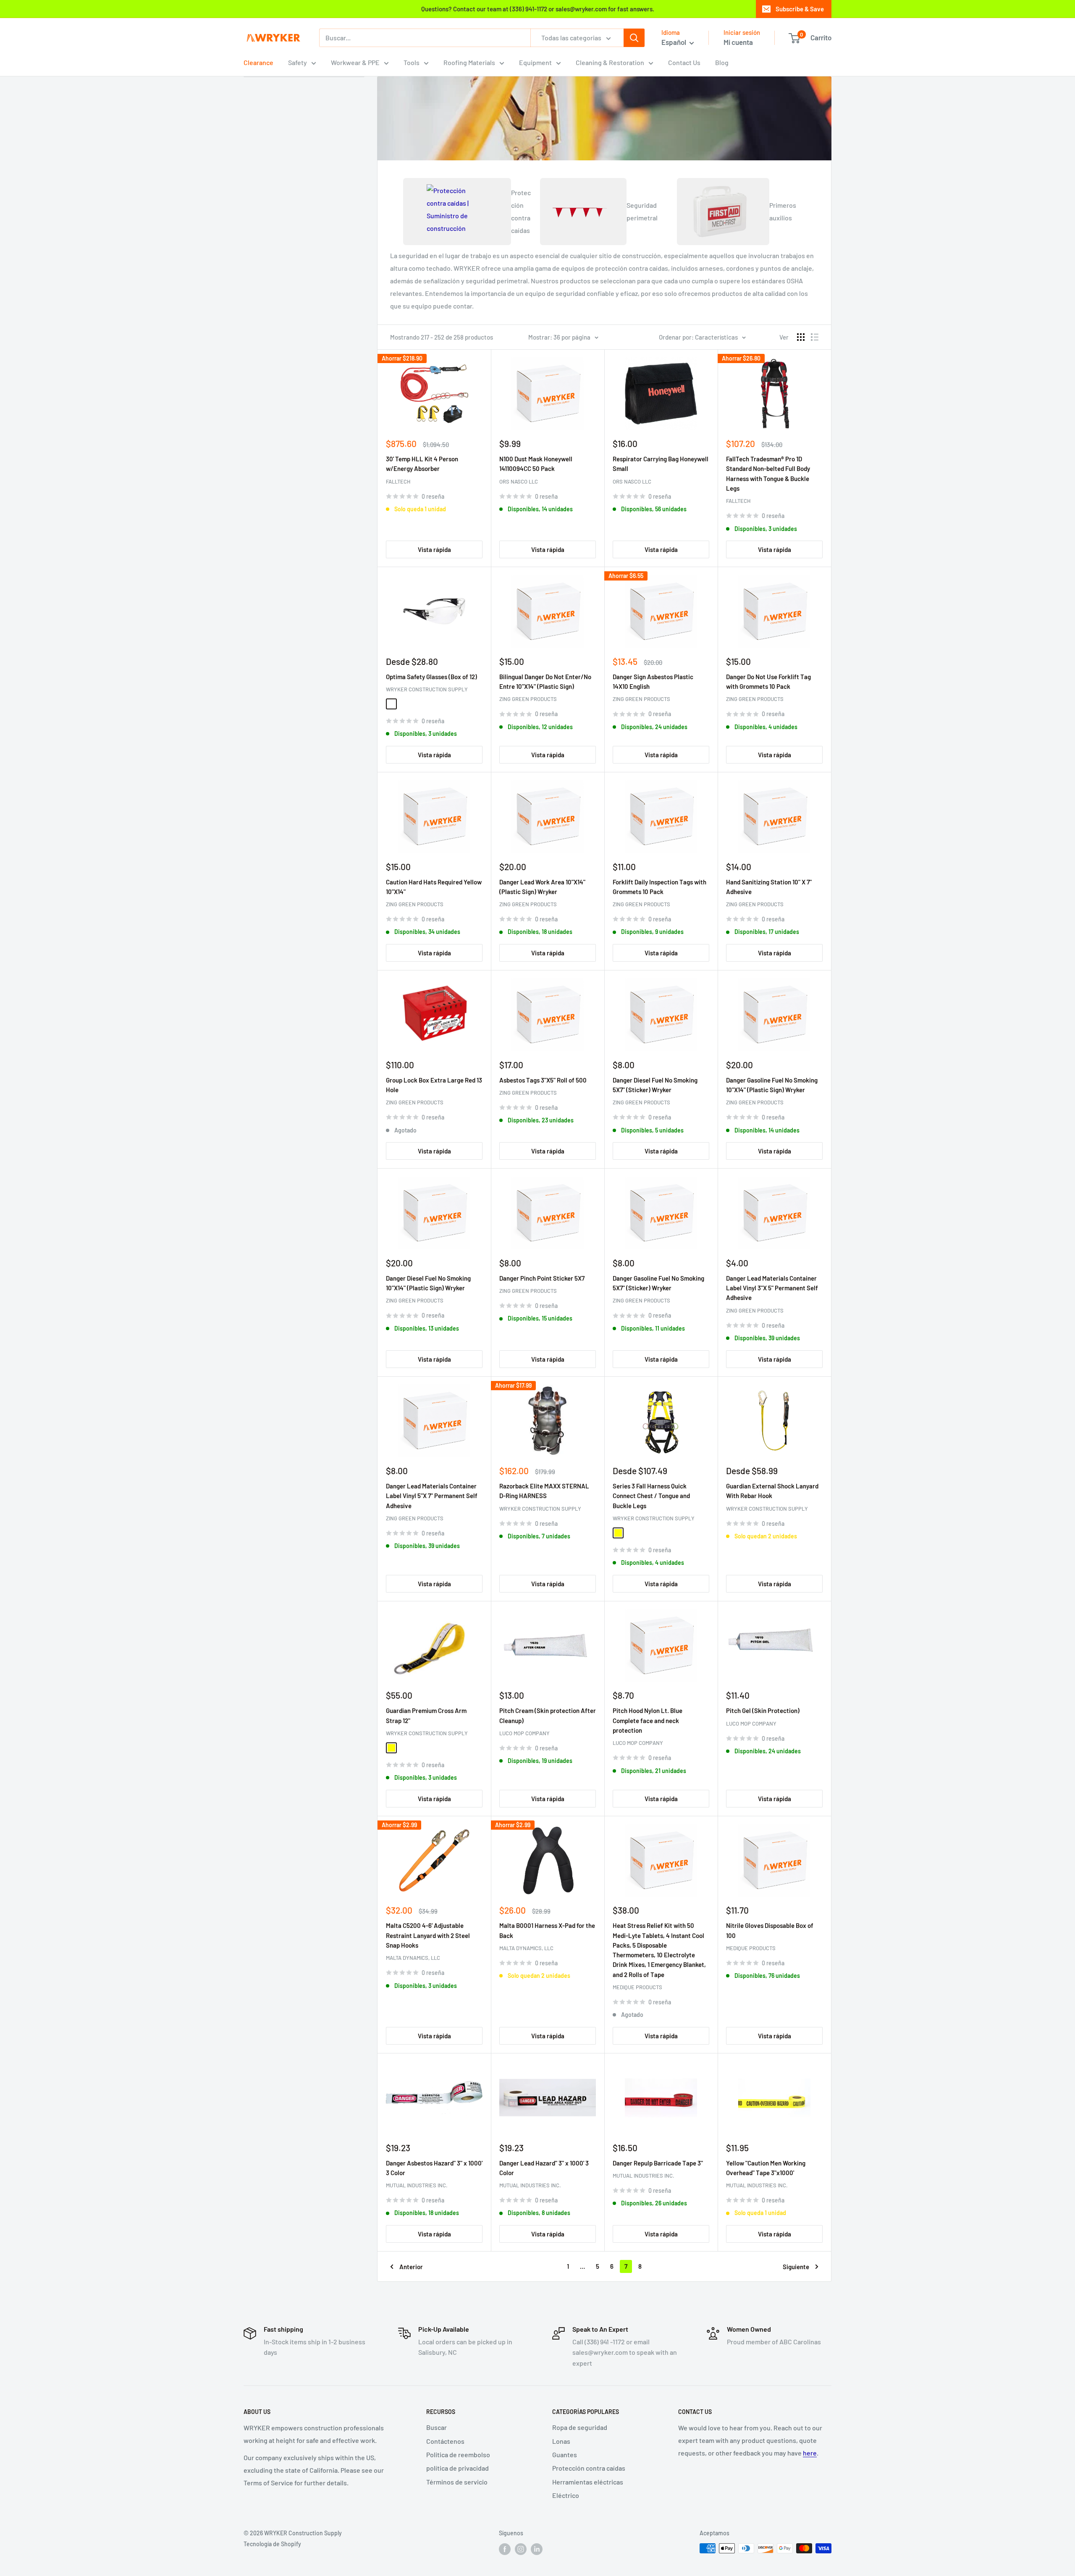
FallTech (398, 481)
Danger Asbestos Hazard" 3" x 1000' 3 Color (434, 2168)
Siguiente (796, 2267)
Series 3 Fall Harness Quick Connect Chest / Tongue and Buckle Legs (651, 1496)
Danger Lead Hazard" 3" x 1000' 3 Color (544, 2168)
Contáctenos (445, 2441)
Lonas (561, 2441)
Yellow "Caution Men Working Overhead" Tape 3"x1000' (766, 2168)
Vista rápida (434, 549)
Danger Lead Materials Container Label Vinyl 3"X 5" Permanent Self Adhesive (772, 1288)
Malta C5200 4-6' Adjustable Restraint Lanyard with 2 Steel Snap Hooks (428, 1935)
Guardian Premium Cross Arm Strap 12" (426, 1715)
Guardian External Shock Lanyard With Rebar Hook (772, 1491)
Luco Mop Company (524, 1733)
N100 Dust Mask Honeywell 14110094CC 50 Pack (536, 464)
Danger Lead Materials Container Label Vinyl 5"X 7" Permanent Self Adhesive (432, 1496)
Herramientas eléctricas (588, 2482)
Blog (722, 62)
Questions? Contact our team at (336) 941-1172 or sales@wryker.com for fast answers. (538, 9)
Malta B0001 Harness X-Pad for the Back (547, 1930)
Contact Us (684, 62)
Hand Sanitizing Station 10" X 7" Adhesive (769, 887)
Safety (298, 62)
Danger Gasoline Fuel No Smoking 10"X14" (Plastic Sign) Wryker (772, 1085)
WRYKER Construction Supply (427, 689)
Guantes (565, 2454)
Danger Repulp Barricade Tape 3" (658, 2163)
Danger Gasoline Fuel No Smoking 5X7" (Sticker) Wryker (658, 1283)
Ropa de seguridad (580, 2427)
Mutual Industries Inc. (417, 2185)
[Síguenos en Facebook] (505, 2549)
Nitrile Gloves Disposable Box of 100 (770, 1930)
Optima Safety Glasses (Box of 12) (431, 677)
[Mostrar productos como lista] (815, 337)
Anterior (411, 2267)
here (810, 2453)
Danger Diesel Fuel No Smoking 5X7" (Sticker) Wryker (655, 1085)
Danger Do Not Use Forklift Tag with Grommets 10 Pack (768, 681)
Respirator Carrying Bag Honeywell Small (661, 464)
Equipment (535, 62)
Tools (412, 62)
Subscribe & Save (800, 9)
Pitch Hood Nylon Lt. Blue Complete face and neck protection (648, 1720)
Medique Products (637, 1987)
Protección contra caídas (589, 2468)
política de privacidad (458, 2468)
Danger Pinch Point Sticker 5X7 (542, 1278)
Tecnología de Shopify (272, 2544)
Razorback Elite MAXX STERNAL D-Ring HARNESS (544, 1491)
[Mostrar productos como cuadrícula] (801, 337)
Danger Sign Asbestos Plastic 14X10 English (653, 681)
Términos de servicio (457, 2482)
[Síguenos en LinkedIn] (537, 2549)
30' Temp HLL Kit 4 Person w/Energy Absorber (422, 464)
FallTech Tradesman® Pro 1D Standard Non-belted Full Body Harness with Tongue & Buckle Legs (768, 473)
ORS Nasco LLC (519, 481)
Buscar (437, 2427)
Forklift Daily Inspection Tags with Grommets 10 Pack (659, 887)
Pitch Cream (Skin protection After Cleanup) (548, 1715)
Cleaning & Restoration (610, 62)
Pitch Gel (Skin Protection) (763, 1710)
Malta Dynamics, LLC (413, 1958)
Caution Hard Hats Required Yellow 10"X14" (434, 887)
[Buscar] (634, 38)
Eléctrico (566, 2495)
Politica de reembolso (458, 2454)
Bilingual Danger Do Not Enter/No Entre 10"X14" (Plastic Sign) (545, 681)
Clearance (258, 62)
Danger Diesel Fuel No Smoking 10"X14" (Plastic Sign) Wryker (428, 1283)
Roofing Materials (469, 62)
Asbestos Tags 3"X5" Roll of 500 (543, 1080)
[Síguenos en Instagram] (521, 2549)
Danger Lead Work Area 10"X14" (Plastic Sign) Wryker (542, 887)
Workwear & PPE (355, 62)
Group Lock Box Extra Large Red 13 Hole (434, 1085)
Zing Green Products (528, 699)
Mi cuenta (738, 42)
